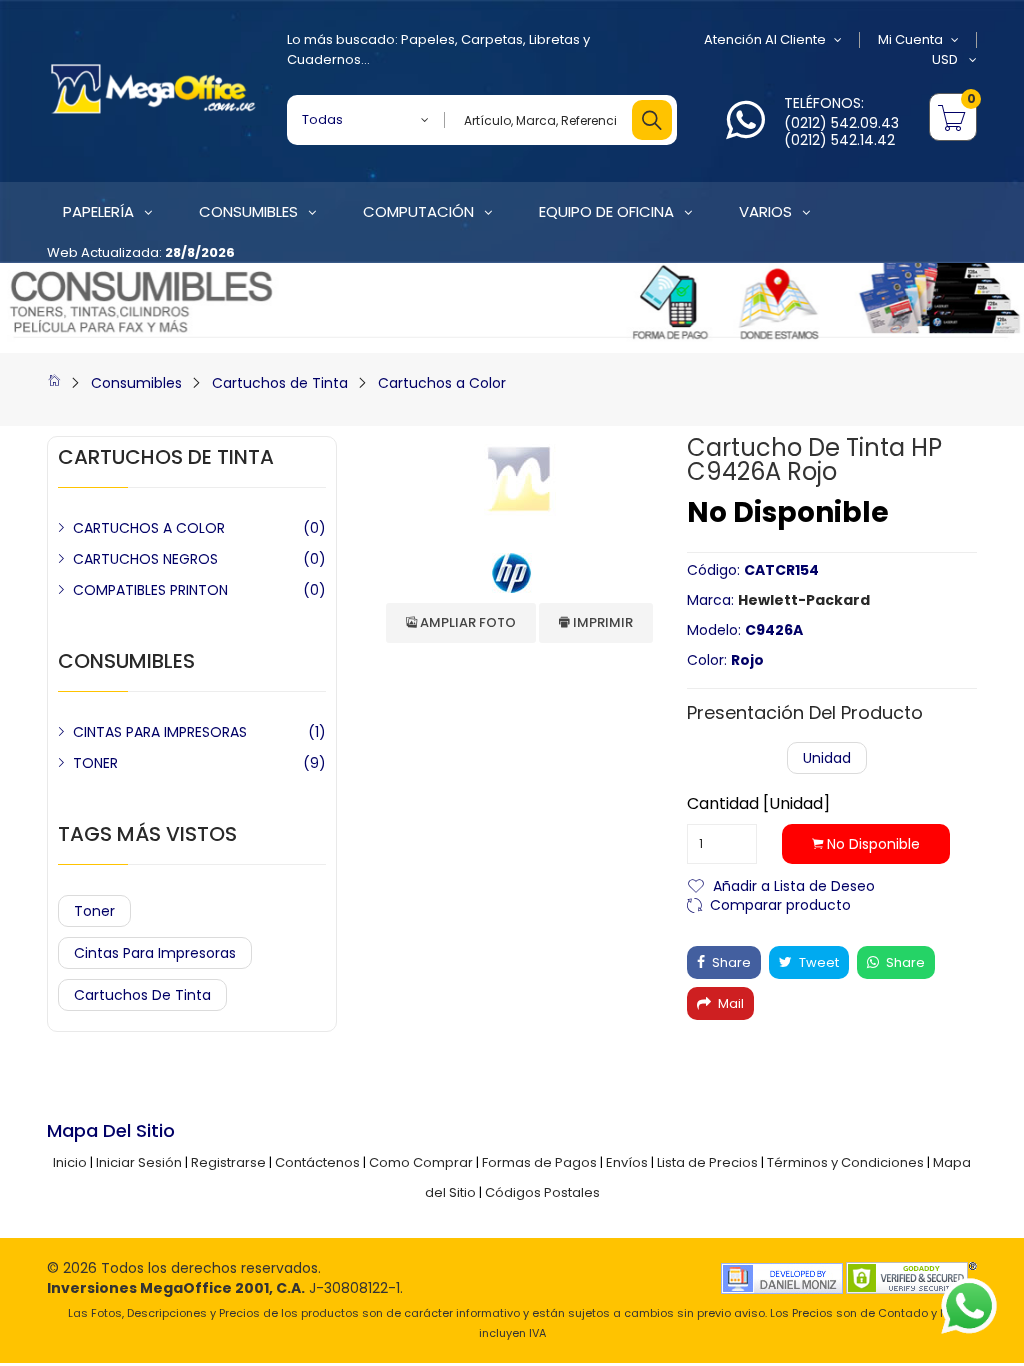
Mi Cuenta (910, 39)
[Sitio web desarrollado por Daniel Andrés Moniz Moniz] (782, 1277)
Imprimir (601, 622)
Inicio (70, 1162)
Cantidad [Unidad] (758, 804)
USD (946, 59)
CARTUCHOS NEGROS (145, 559)
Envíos (627, 1162)
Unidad (827, 758)
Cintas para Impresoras (155, 953)
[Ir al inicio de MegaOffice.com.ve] (54, 383)
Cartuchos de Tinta (280, 383)
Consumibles (136, 383)
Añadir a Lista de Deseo (794, 884)
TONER (95, 763)
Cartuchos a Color (442, 383)
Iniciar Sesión (139, 1162)
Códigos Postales (542, 1192)
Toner (94, 911)
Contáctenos (317, 1162)
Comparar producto (780, 903)
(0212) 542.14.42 (839, 140)
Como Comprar (421, 1162)
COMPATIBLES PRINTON (150, 590)
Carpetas (492, 39)
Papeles (428, 39)
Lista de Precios (707, 1162)
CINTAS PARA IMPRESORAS (160, 732)
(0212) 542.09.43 (841, 123)
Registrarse (228, 1162)
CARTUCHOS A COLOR (149, 528)
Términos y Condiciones (845, 1162)
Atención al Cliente (765, 39)
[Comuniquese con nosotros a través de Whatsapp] (745, 131)
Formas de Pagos (539, 1162)
